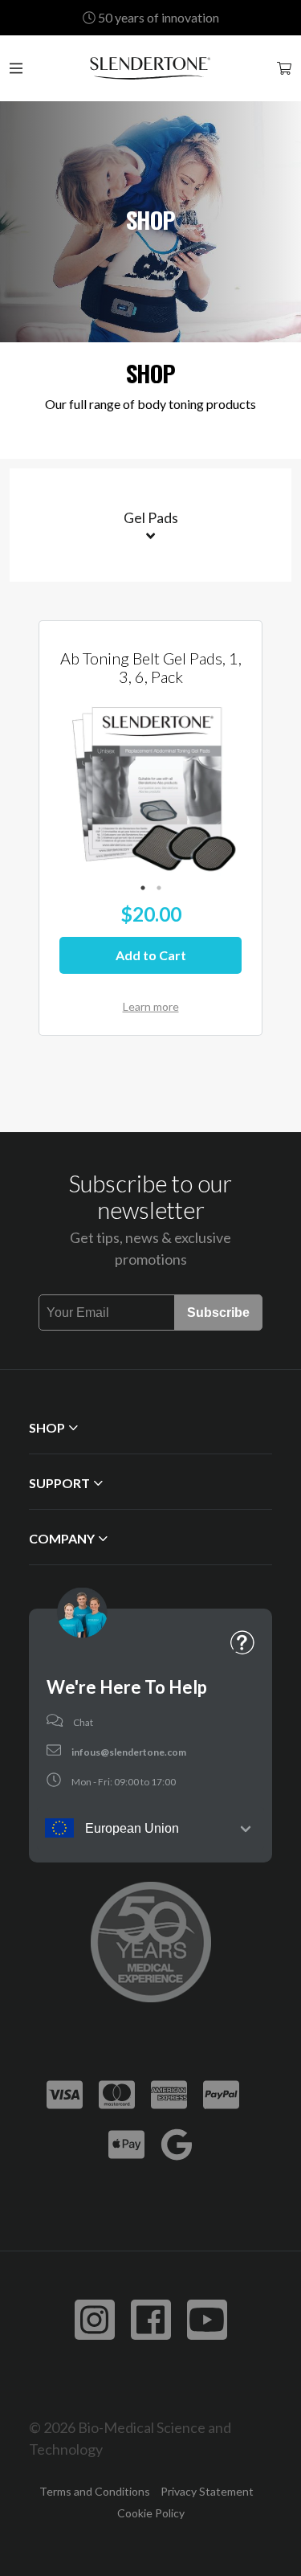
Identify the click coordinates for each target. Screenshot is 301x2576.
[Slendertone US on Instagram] (95, 2320)
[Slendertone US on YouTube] (207, 2320)
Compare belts (146, 440)
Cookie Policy (151, 2513)
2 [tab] (159, 888)
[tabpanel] (150, 785)
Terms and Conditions (95, 2491)
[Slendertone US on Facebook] (151, 2320)
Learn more (151, 1006)
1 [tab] (143, 888)
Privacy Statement (207, 2491)
